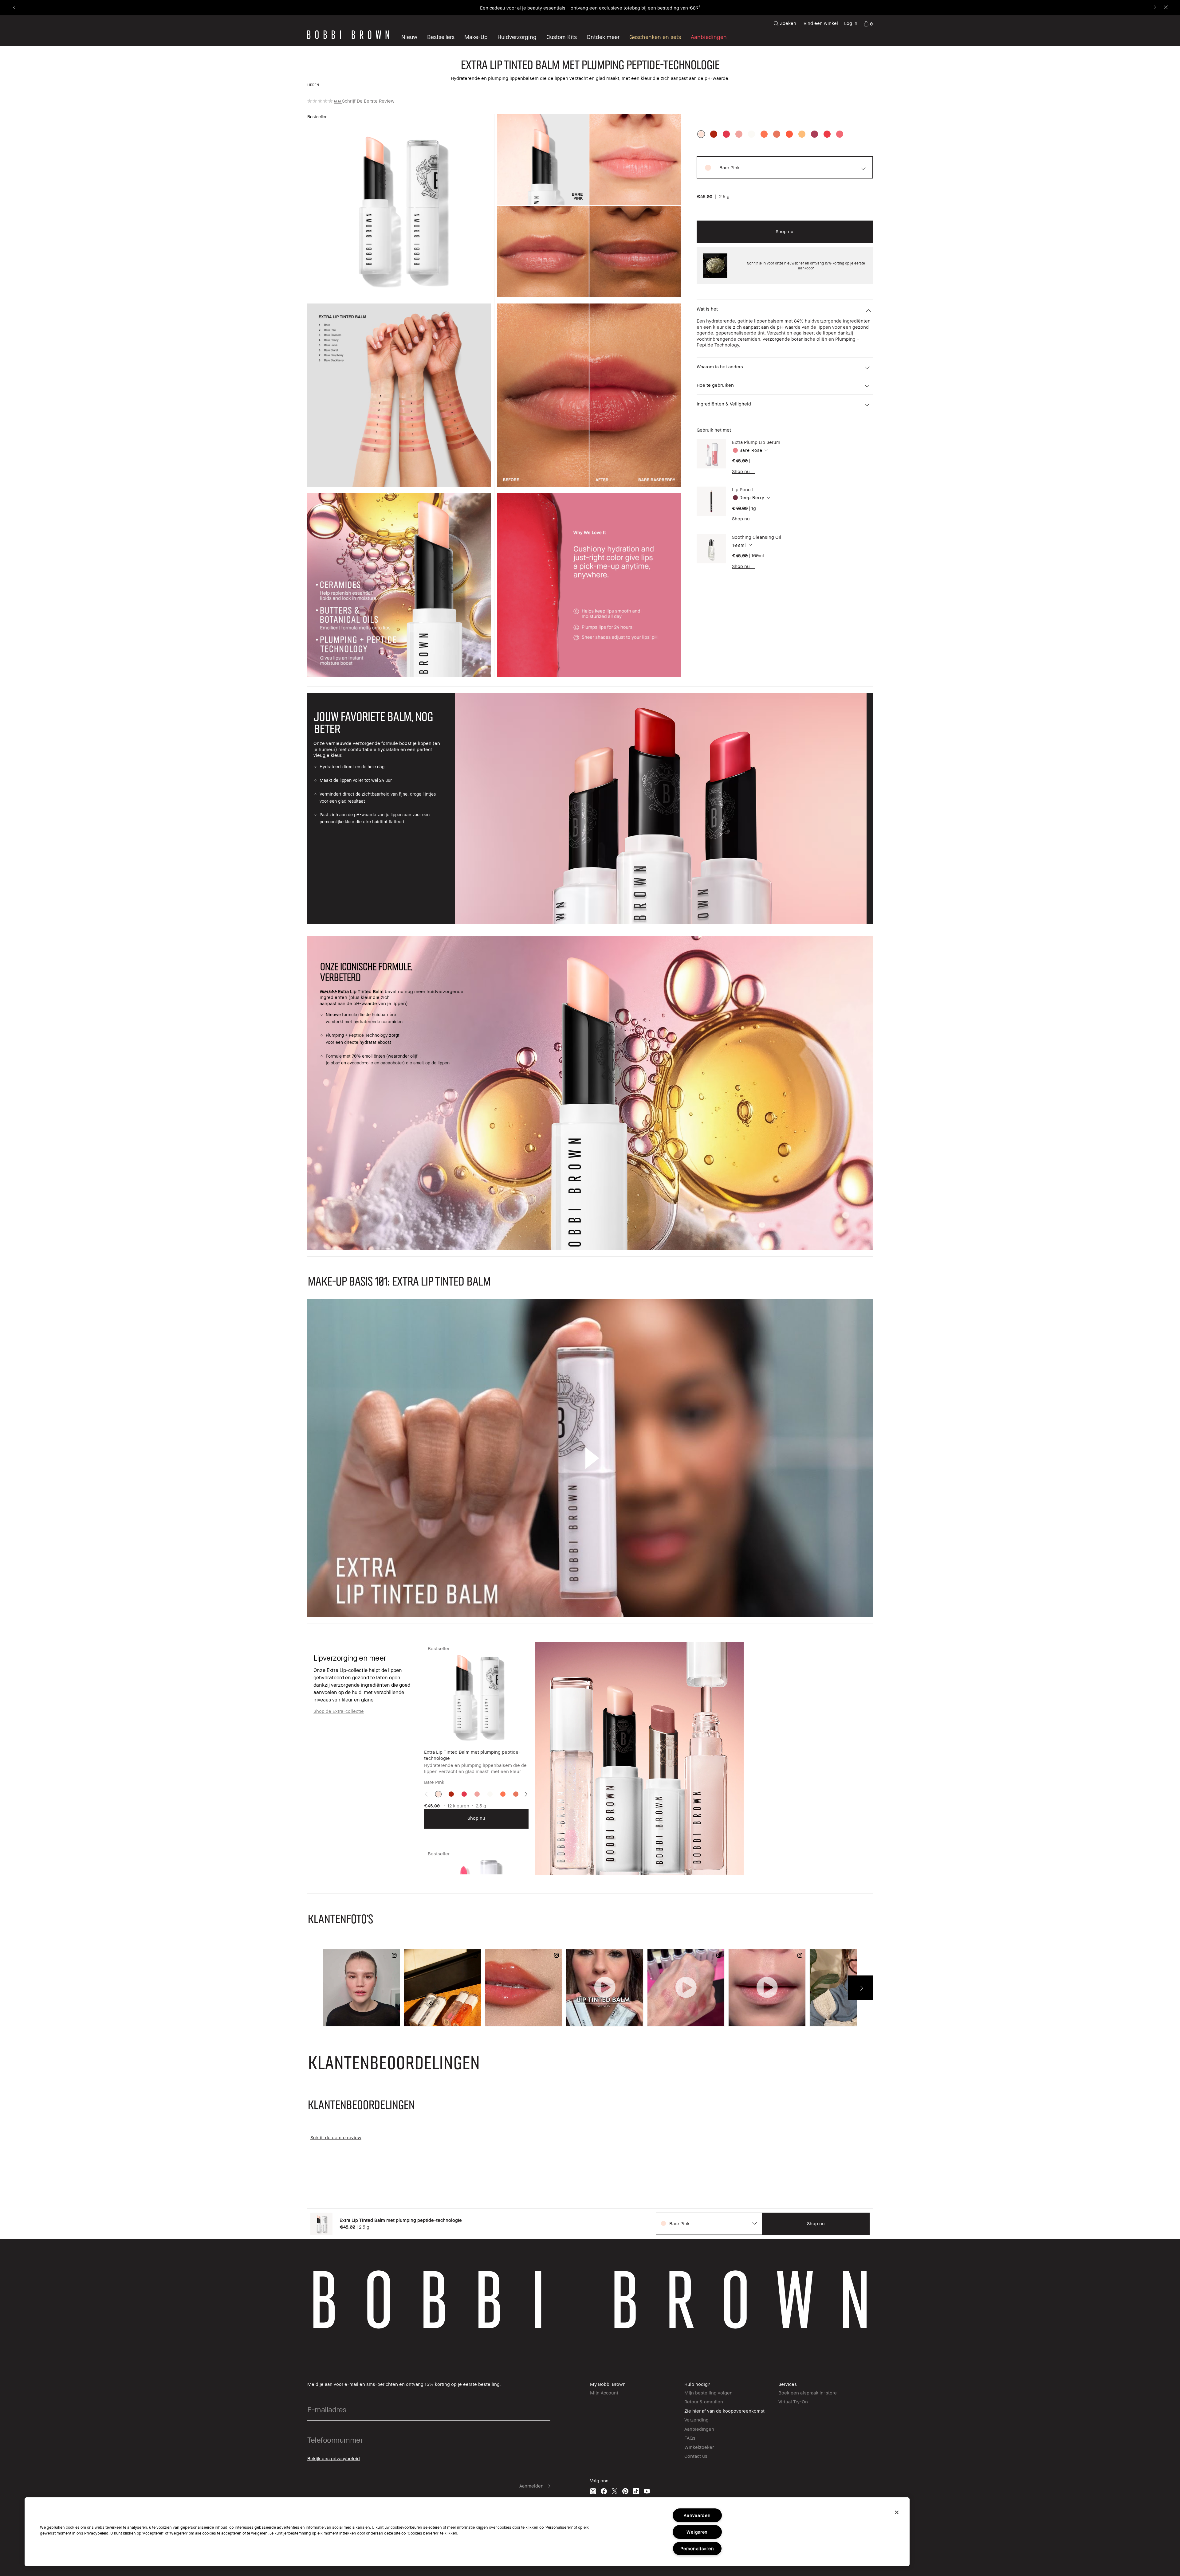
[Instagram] (593, 2491)
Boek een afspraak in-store (808, 2393)
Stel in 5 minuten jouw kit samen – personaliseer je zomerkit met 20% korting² (570, 8)
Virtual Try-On (793, 2402)
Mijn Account (604, 2393)
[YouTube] (647, 2491)
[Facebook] (604, 2491)
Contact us (696, 2456)
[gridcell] (438, 1794)
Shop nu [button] (785, 231)
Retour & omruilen (704, 2402)
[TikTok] (636, 2491)
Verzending (696, 2420)
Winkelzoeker (699, 2447)
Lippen (313, 85)
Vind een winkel (821, 23)
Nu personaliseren (675, 8)
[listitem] (476, 1735)
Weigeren (697, 2532)
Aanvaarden (697, 2515)
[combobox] (792, 450)
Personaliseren (697, 2549)
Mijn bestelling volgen (708, 2393)
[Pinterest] (625, 2491)
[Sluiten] (897, 2512)
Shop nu (741, 471)
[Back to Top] (1161, 1939)
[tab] (362, 2104)
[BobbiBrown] (348, 35)
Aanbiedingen (699, 2429)
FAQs (690, 2438)
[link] (868, 23)
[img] (711, 454)
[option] (701, 134)
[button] (603, 37)
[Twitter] (615, 2491)
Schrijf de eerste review (368, 101)
